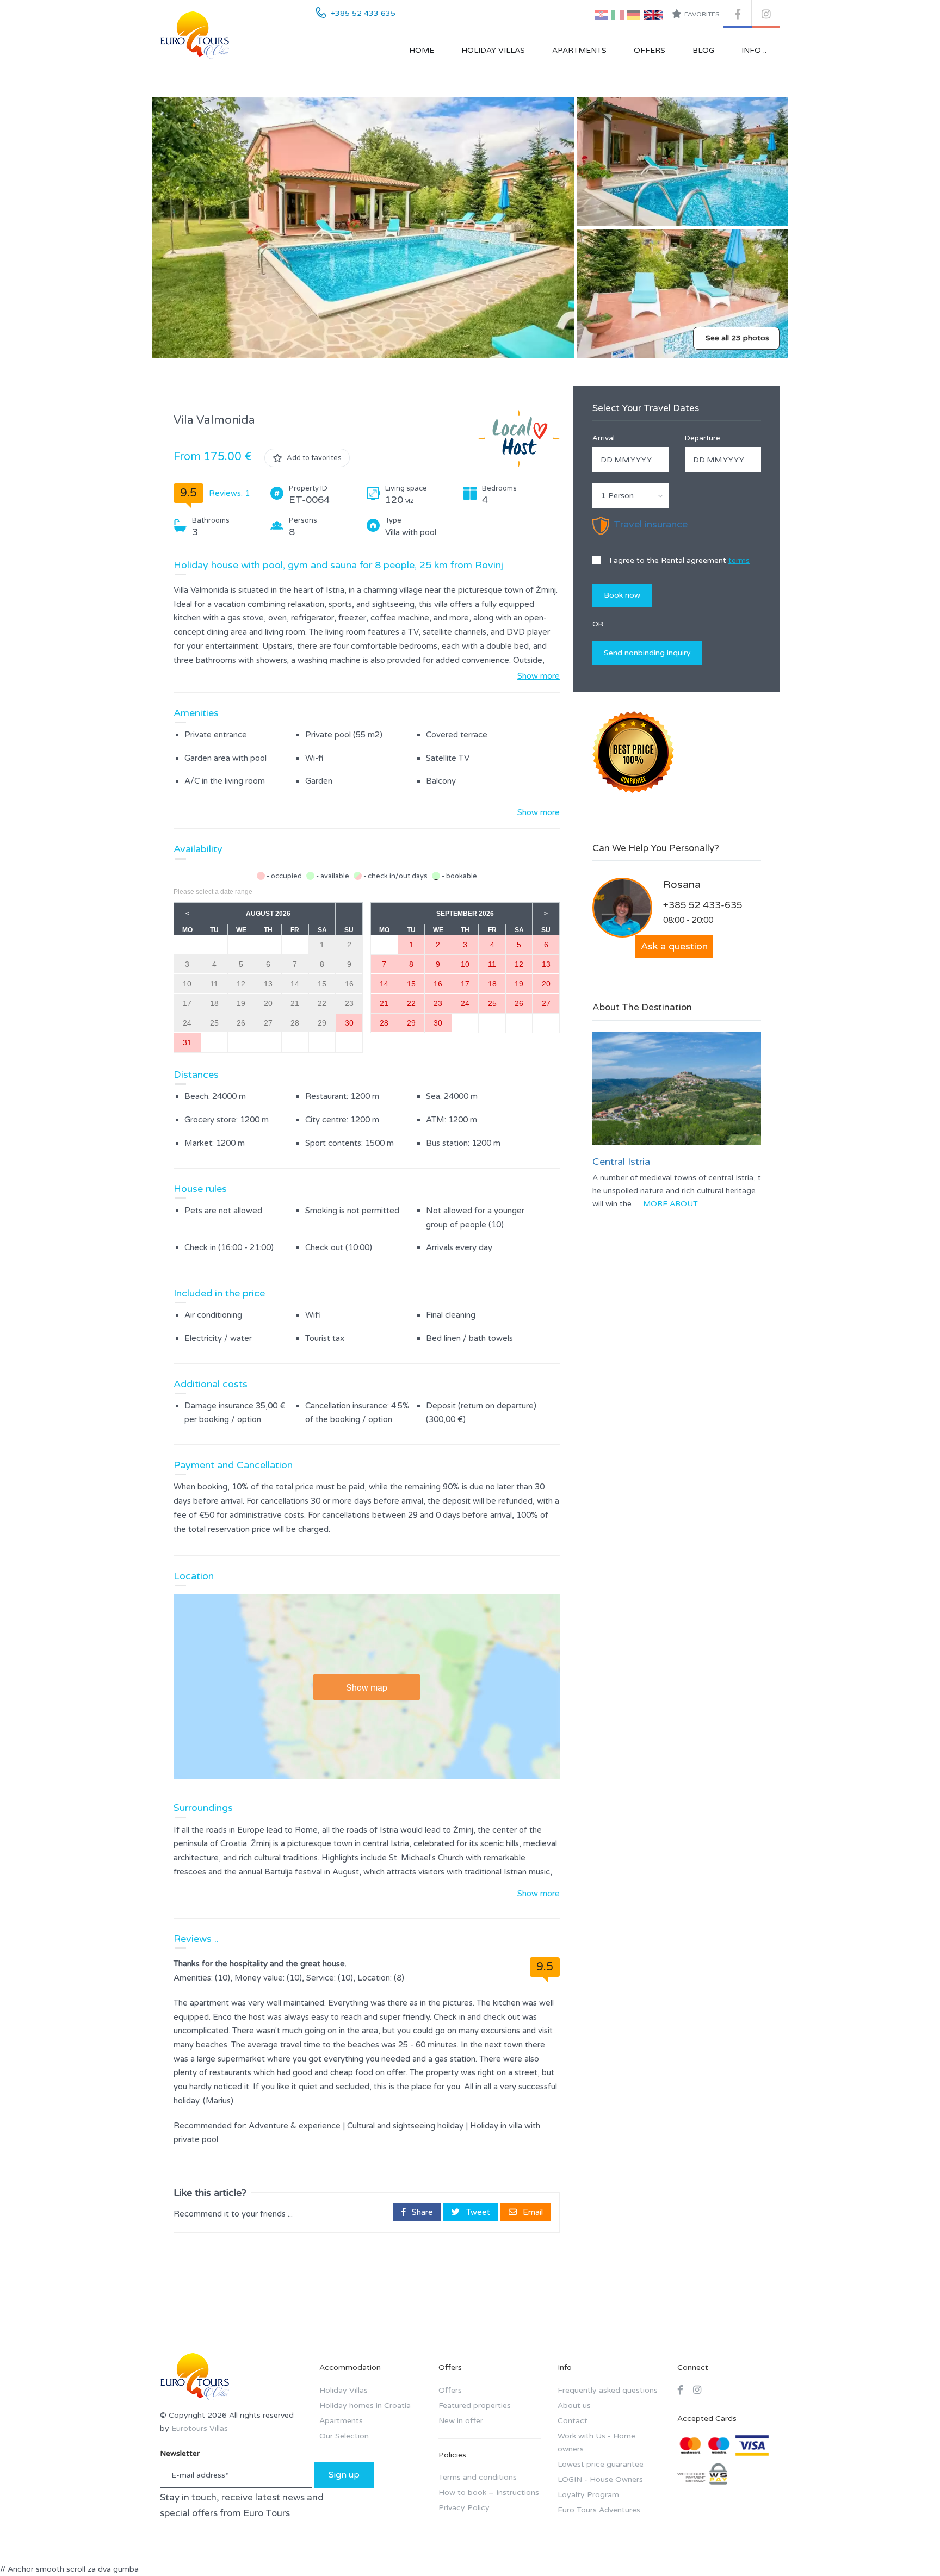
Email (532, 2212)
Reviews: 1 (229, 493)
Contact (573, 2421)
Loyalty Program (588, 2495)
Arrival (604, 438)
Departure (703, 438)
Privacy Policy (464, 2508)
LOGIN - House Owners (600, 2479)
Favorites (702, 14)
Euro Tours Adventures (599, 2510)
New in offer (461, 2421)
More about (670, 1204)
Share (421, 2212)
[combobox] (630, 495)
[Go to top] (910, 2546)
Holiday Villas (493, 50)
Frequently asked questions (608, 2390)
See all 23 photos (737, 338)
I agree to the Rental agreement (678, 560)
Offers (650, 50)
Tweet (477, 2212)
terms (739, 560)
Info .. (754, 50)
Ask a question (674, 946)
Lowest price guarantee (601, 2464)
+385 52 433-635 (703, 905)
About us (574, 2406)
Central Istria (621, 1162)
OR (598, 624)
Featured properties (475, 2406)
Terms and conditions (478, 2477)
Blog (703, 50)
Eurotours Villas (200, 2428)
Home (422, 50)
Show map (367, 1687)
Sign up (344, 2475)
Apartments (579, 50)
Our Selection (344, 2436)
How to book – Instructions (489, 2493)
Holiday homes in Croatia (365, 2406)
